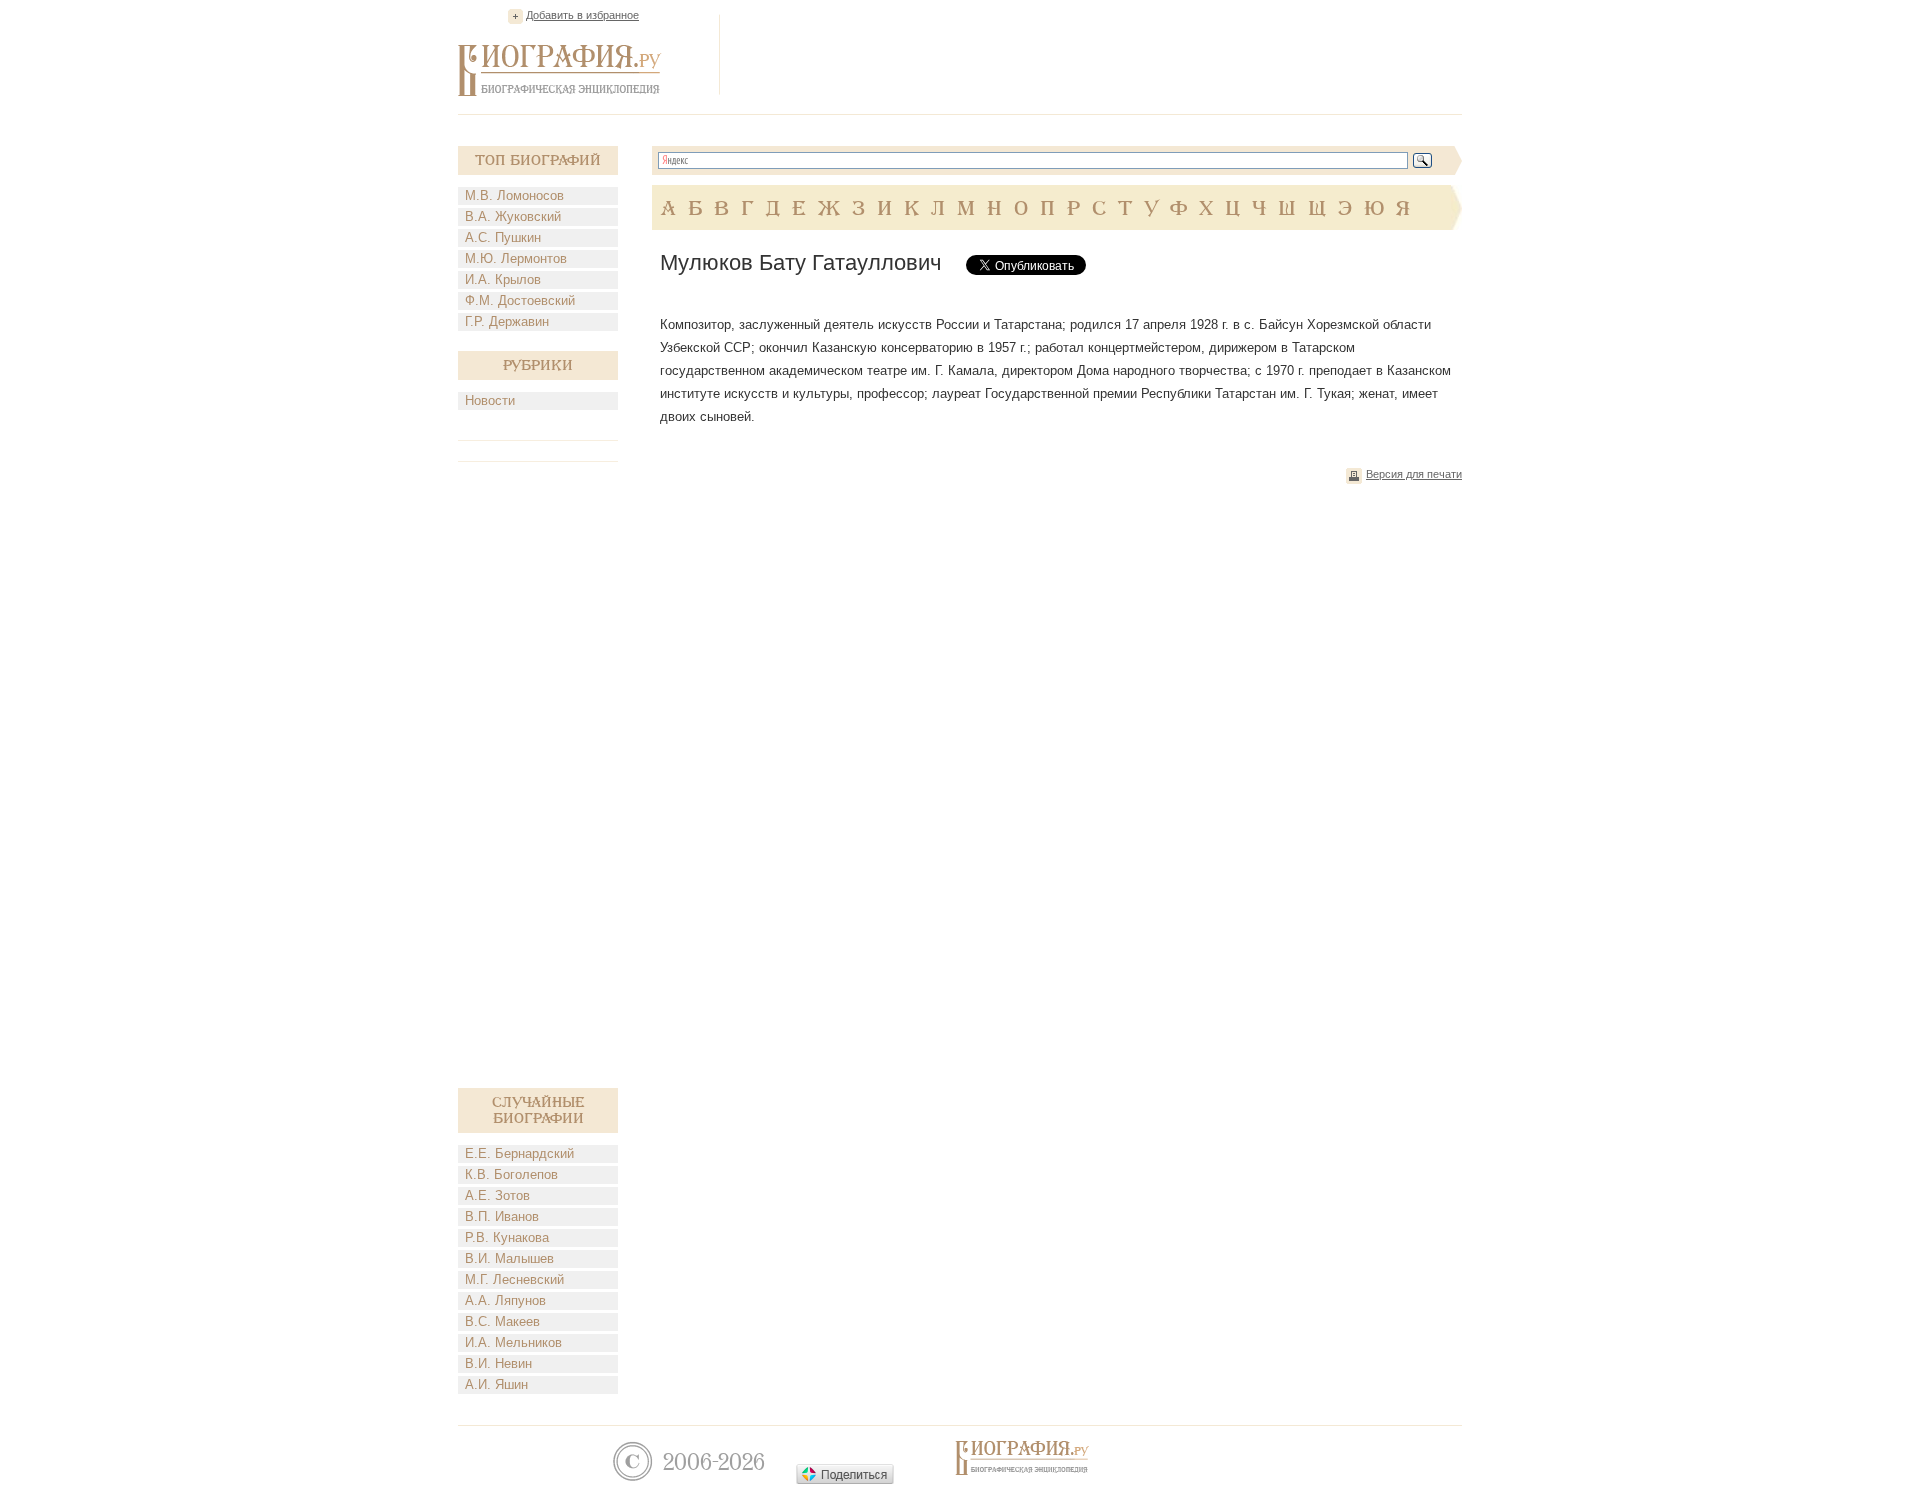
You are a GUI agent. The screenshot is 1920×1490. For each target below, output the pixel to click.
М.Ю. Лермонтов (516, 258)
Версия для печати (1414, 474)
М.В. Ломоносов (514, 195)
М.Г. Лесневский (514, 1279)
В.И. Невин (498, 1363)
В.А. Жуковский (513, 216)
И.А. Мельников (513, 1342)
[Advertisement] (1098, 54)
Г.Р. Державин (507, 321)
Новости (490, 400)
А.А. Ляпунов (505, 1300)
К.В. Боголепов (511, 1174)
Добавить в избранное (582, 15)
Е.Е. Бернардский (519, 1153)
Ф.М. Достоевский (520, 300)
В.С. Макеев (502, 1321)
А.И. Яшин (496, 1384)
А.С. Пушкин (503, 237)
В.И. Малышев (509, 1258)
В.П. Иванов (502, 1216)
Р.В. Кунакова (507, 1237)
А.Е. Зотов (497, 1195)
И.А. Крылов (503, 279)
